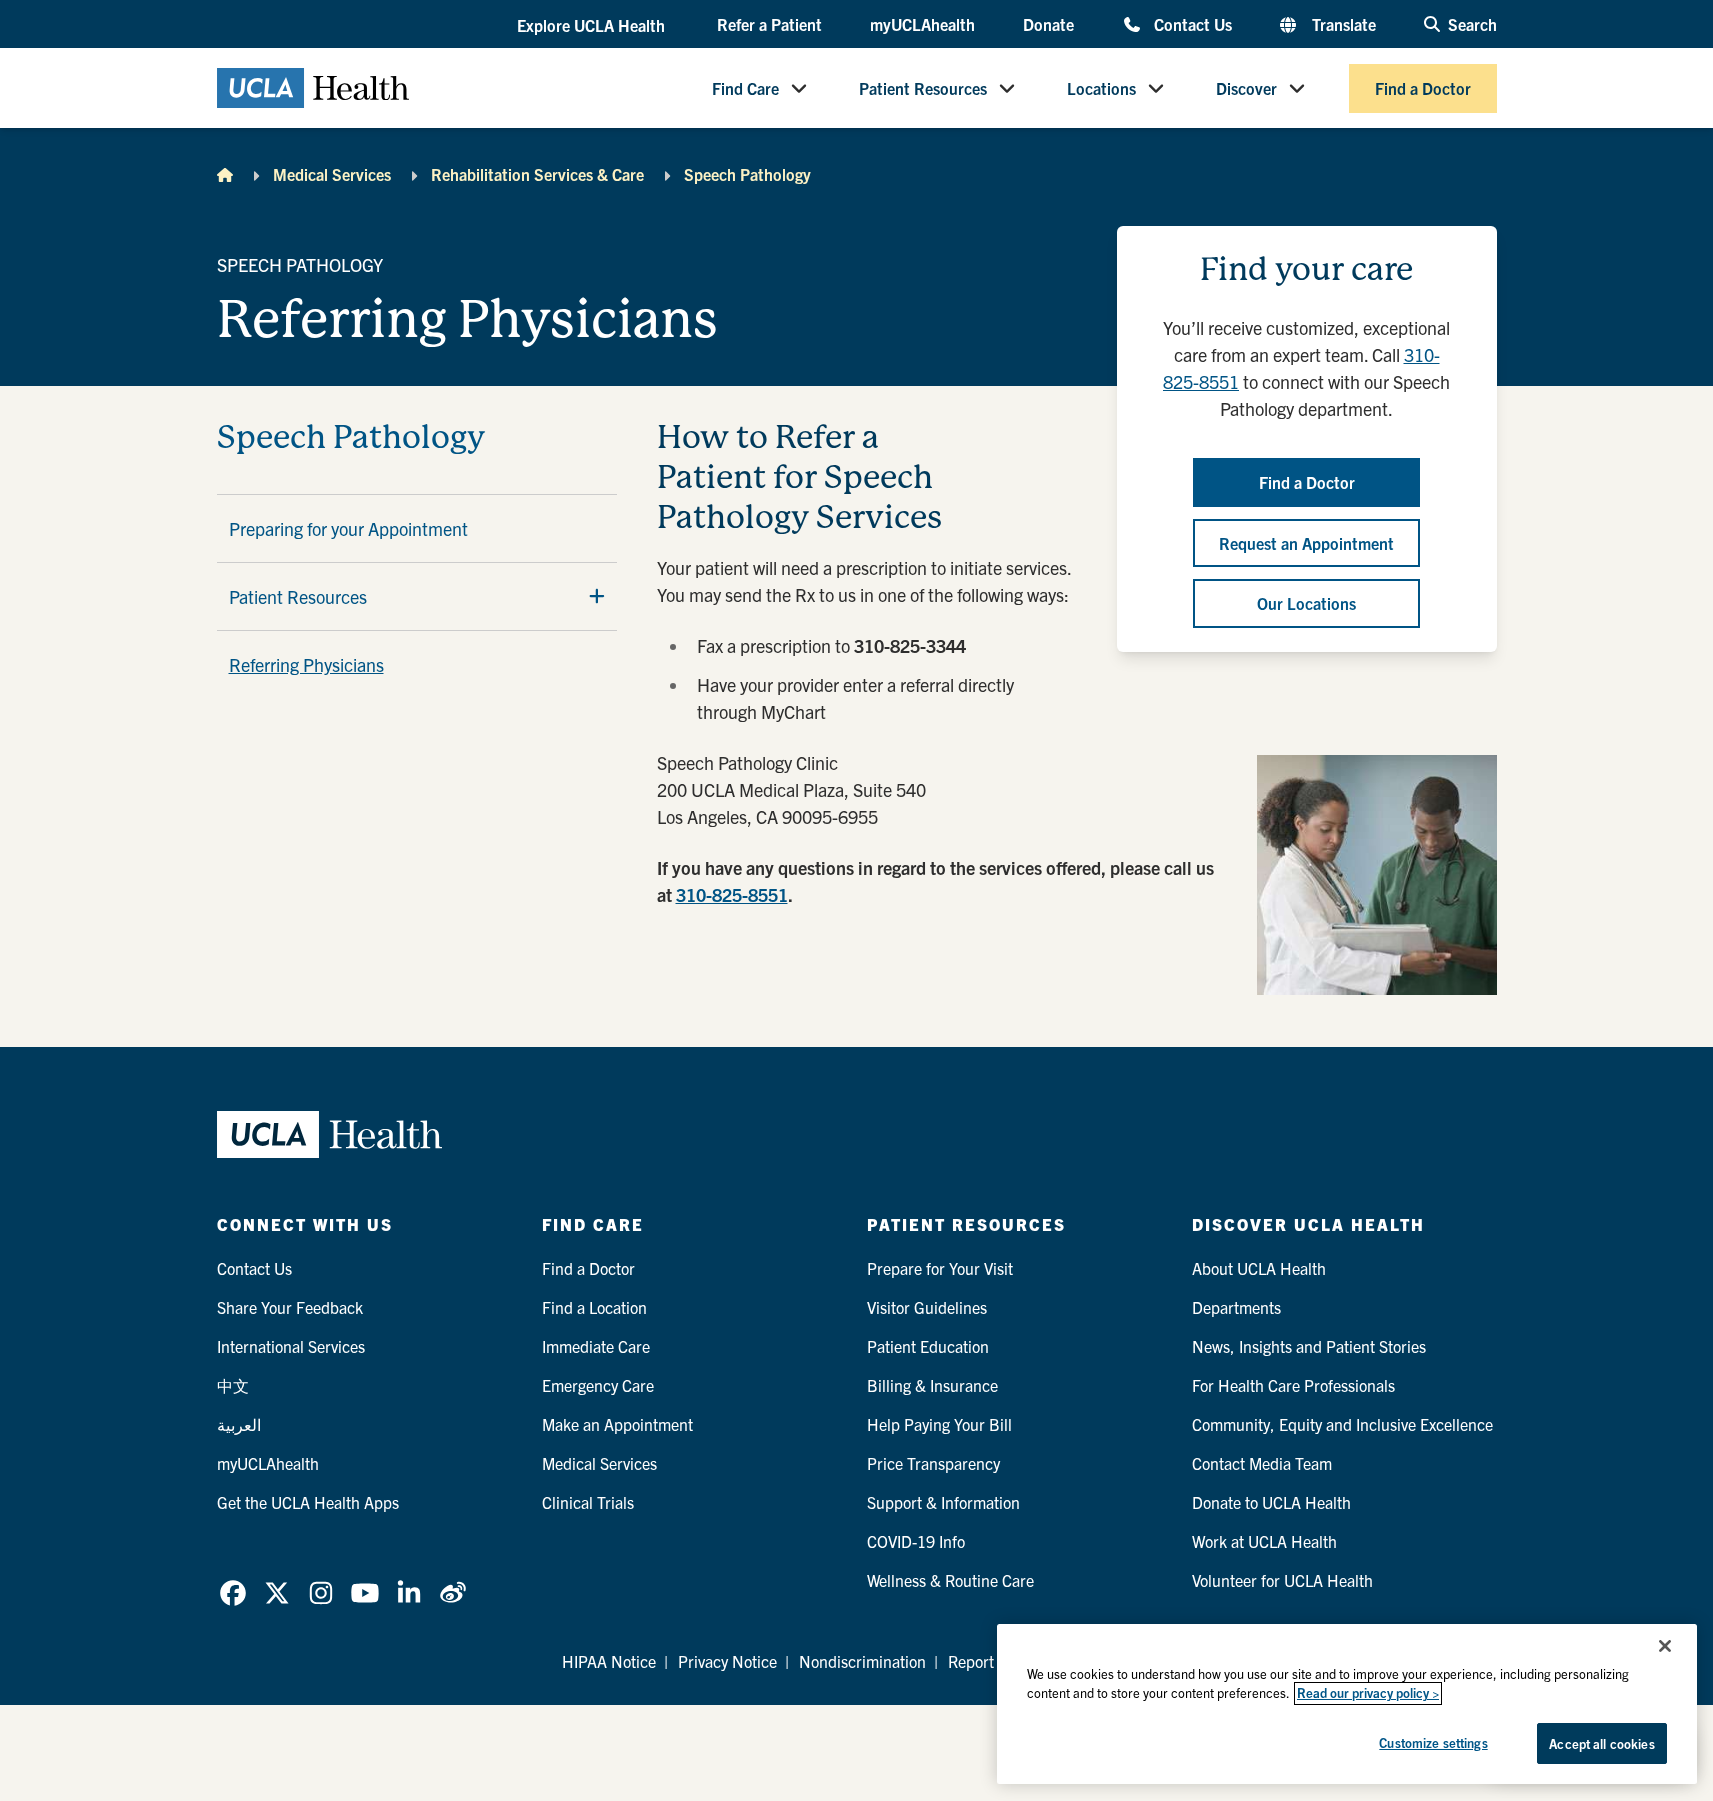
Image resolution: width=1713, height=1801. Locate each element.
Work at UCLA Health (1264, 1541)
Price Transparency (933, 1463)
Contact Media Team (1262, 1463)
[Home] (225, 174)
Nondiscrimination (862, 1661)
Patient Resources (923, 88)
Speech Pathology (747, 174)
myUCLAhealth (922, 24)
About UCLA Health (1259, 1268)
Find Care (745, 88)
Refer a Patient (769, 24)
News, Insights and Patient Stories (1309, 1346)
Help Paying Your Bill (939, 1424)
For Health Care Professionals (1293, 1385)
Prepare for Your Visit (940, 1268)
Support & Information (943, 1502)
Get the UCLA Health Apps (308, 1502)
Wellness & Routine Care (950, 1580)
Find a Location (594, 1307)
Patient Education (928, 1346)
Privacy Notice (727, 1661)
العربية (239, 1424)
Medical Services (332, 174)
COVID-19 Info (916, 1541)
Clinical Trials (588, 1502)
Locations (1101, 88)
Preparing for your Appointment (348, 528)
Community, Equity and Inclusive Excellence (1342, 1424)
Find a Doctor (1423, 88)
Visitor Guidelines (927, 1307)
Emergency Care (598, 1385)
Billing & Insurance (932, 1385)
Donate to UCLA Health (1271, 1502)
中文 (233, 1385)
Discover (1246, 88)
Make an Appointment (617, 1424)
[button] (593, 25)
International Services (291, 1346)
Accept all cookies (1601, 1743)
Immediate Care (596, 1346)
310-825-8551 (732, 894)
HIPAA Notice (609, 1661)
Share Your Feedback (290, 1307)
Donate (1048, 24)
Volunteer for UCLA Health (1282, 1580)
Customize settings (1433, 1742)
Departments (1236, 1307)
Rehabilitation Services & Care (537, 174)
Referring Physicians (306, 664)
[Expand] (597, 596)
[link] (233, 1593)
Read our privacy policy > (1368, 1693)
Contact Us (1192, 23)
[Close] (1665, 1646)
